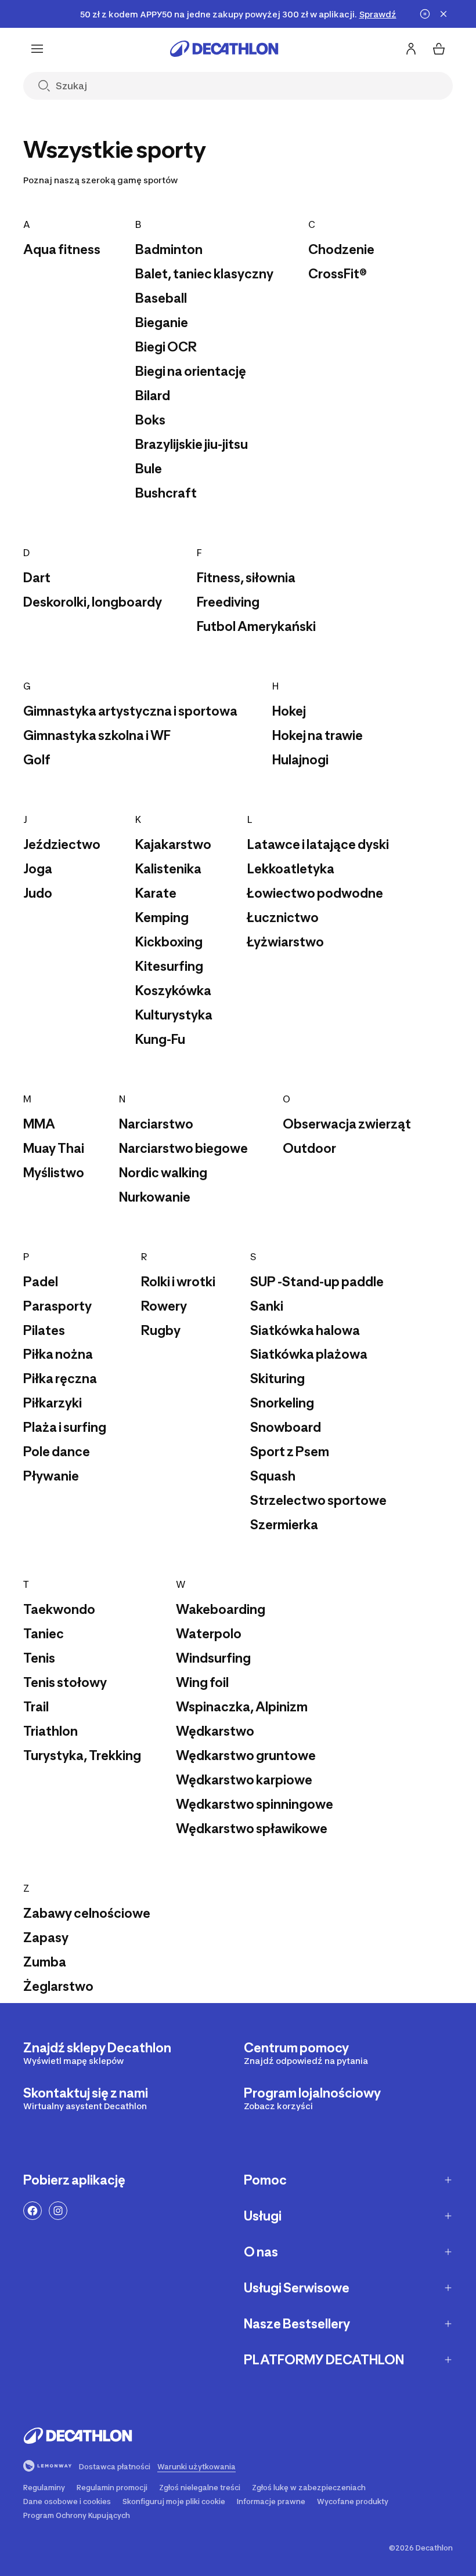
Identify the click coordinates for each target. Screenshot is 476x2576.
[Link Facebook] (33, 2211)
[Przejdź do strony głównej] (224, 49)
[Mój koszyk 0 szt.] (439, 49)
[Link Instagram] (58, 2211)
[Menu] (37, 49)
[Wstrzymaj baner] (425, 14)
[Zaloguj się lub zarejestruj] (411, 49)
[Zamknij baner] (443, 14)
